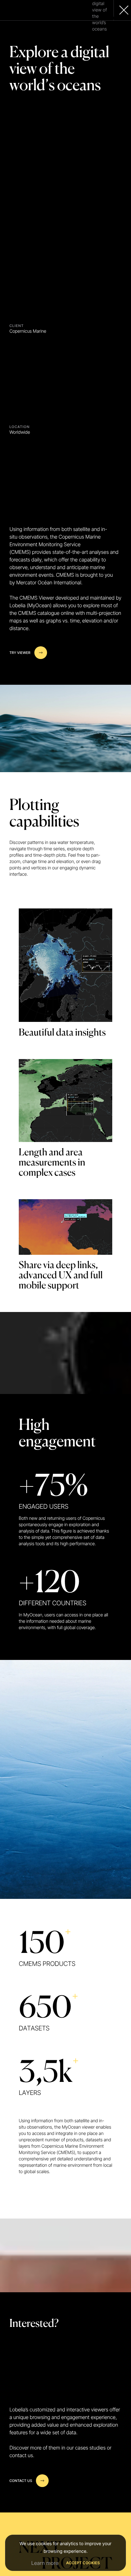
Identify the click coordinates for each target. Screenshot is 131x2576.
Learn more (45, 2563)
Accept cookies (83, 2563)
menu (116, 19)
